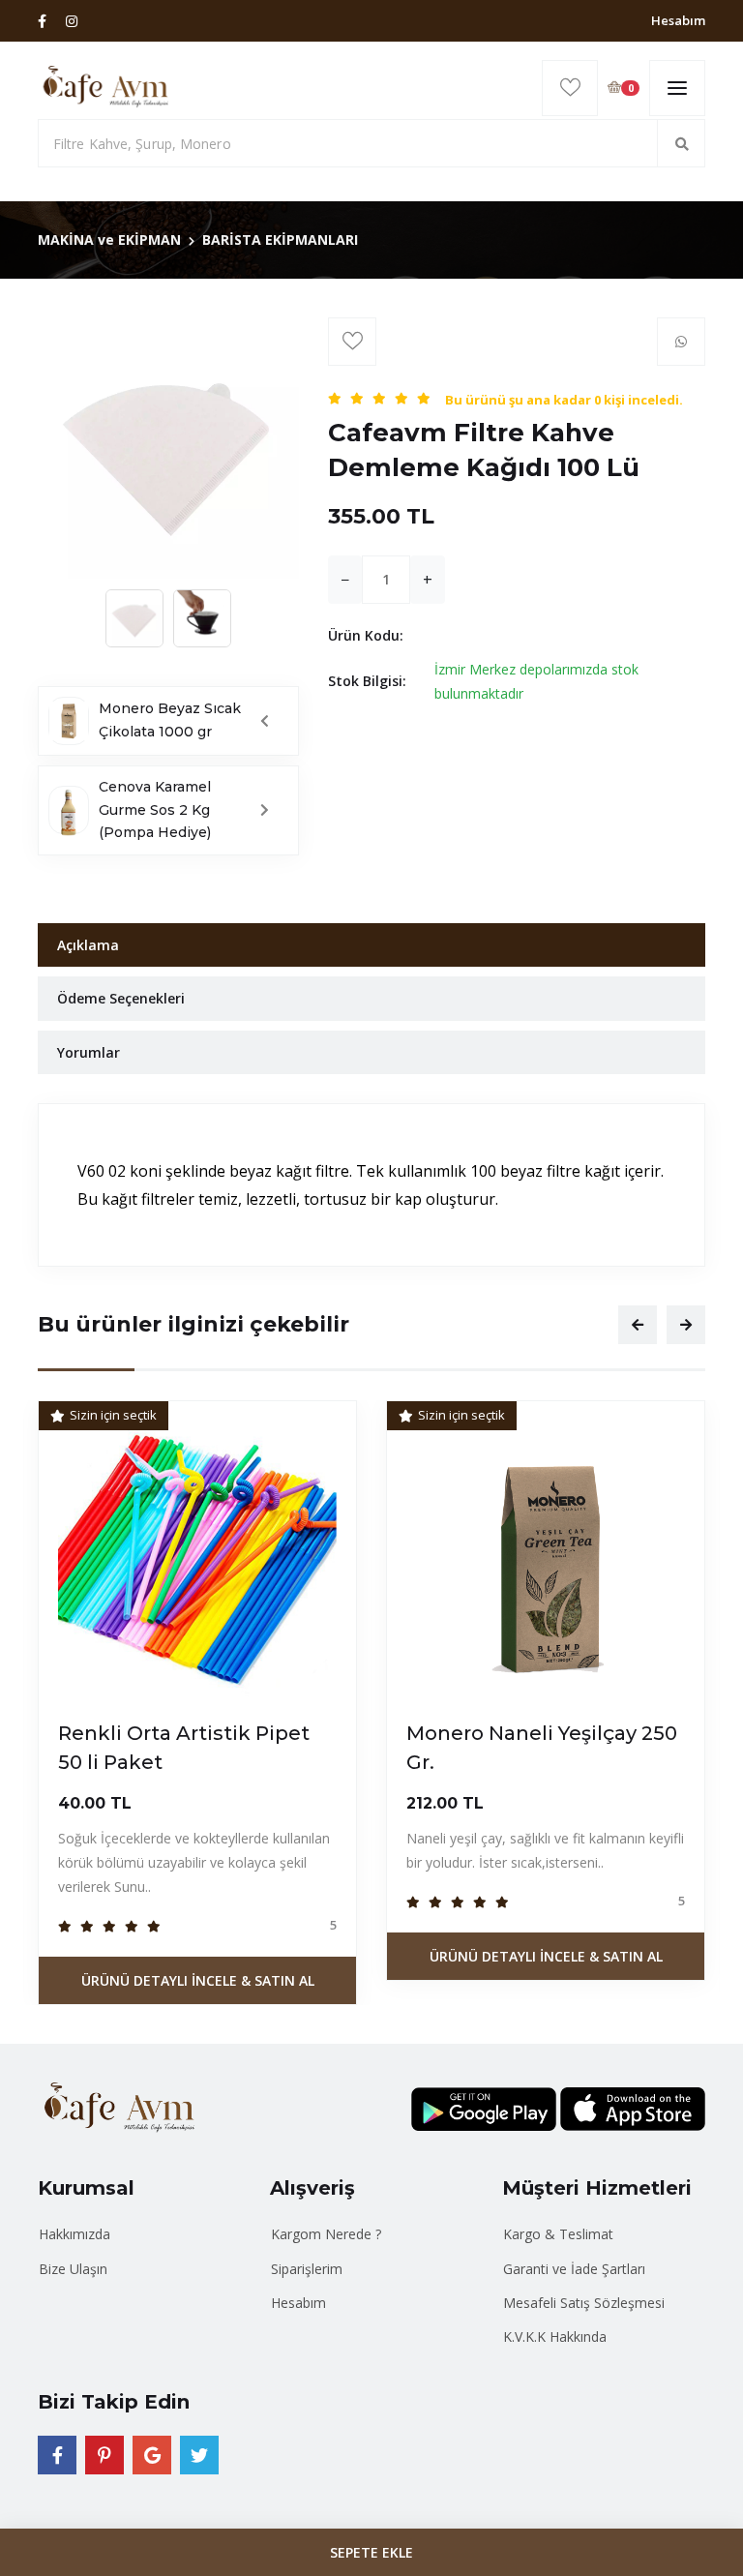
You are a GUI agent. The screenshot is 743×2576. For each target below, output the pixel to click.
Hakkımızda (74, 2234)
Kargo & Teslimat (558, 2234)
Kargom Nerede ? (326, 2234)
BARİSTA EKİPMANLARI (280, 240)
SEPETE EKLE (371, 2552)
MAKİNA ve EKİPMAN (109, 240)
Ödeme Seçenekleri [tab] (121, 998)
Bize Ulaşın (73, 2269)
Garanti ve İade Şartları (574, 2269)
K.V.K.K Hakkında (555, 2336)
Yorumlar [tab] (89, 1052)
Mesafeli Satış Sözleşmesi (584, 2303)
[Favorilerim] (570, 88)
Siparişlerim (307, 2269)
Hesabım (678, 20)
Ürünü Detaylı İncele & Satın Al (198, 1980)
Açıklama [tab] (88, 945)
